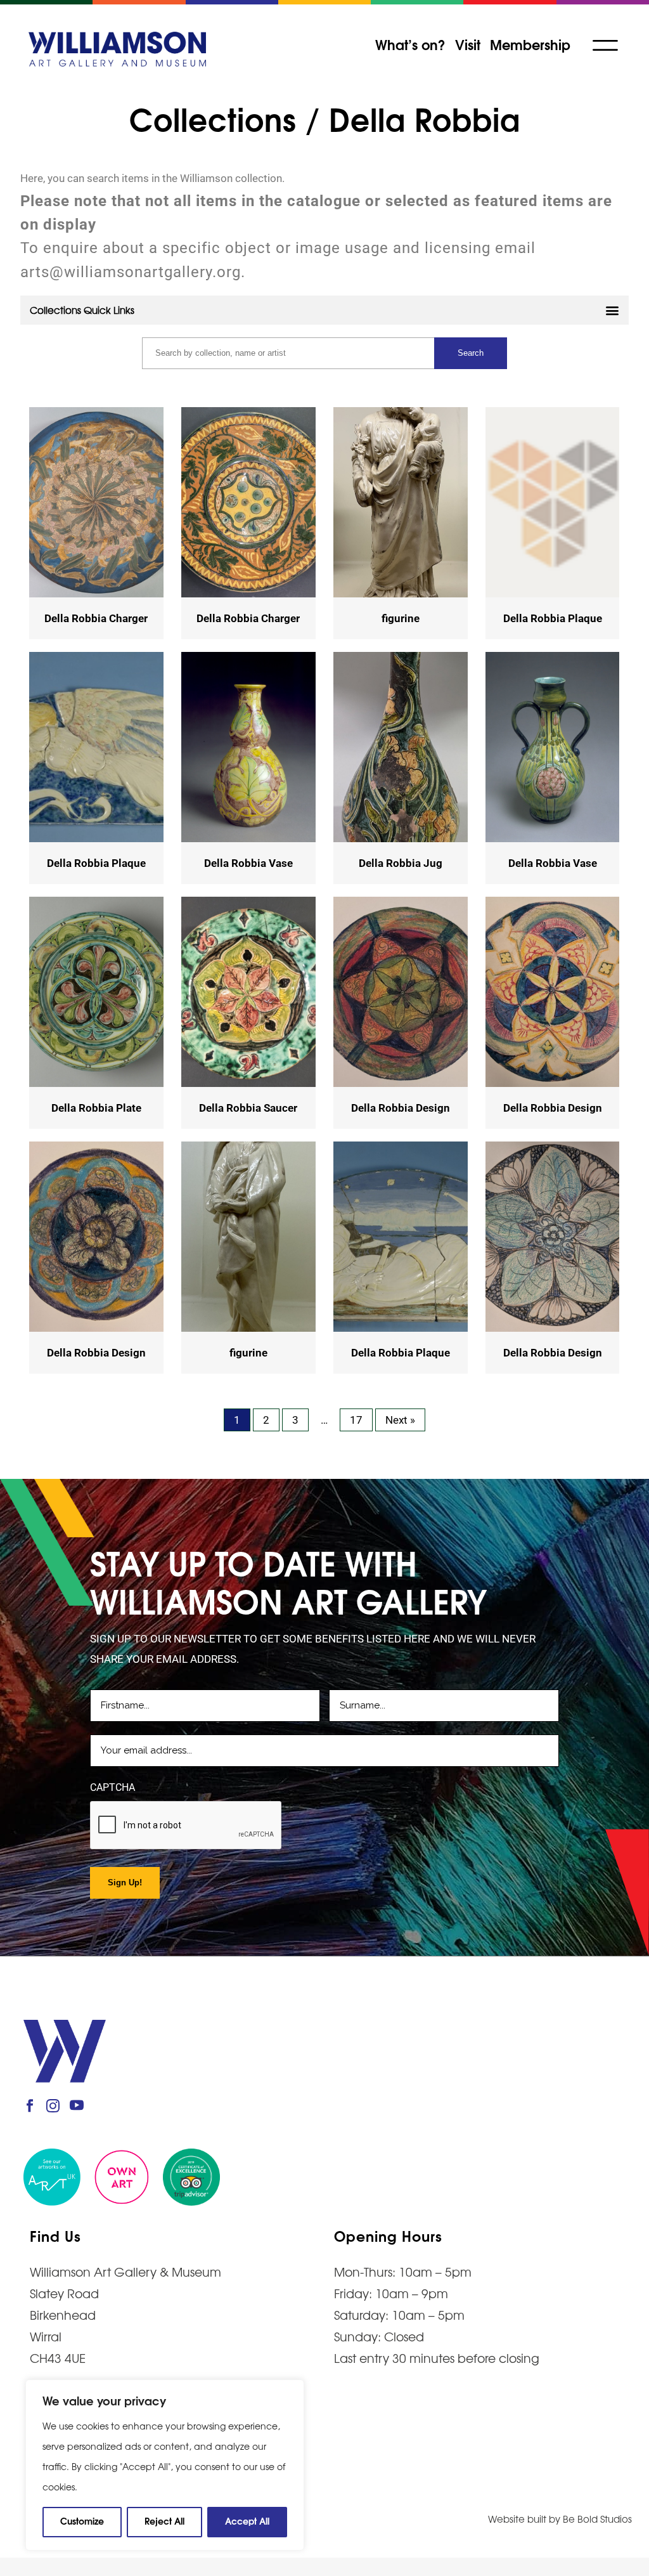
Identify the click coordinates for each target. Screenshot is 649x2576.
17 (356, 1420)
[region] (165, 2465)
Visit (468, 44)
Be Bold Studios (597, 2519)
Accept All (247, 2521)
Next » (400, 1420)
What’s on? (410, 44)
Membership (530, 44)
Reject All (164, 2521)
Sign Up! (125, 1883)
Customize (82, 2521)
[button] (324, 310)
